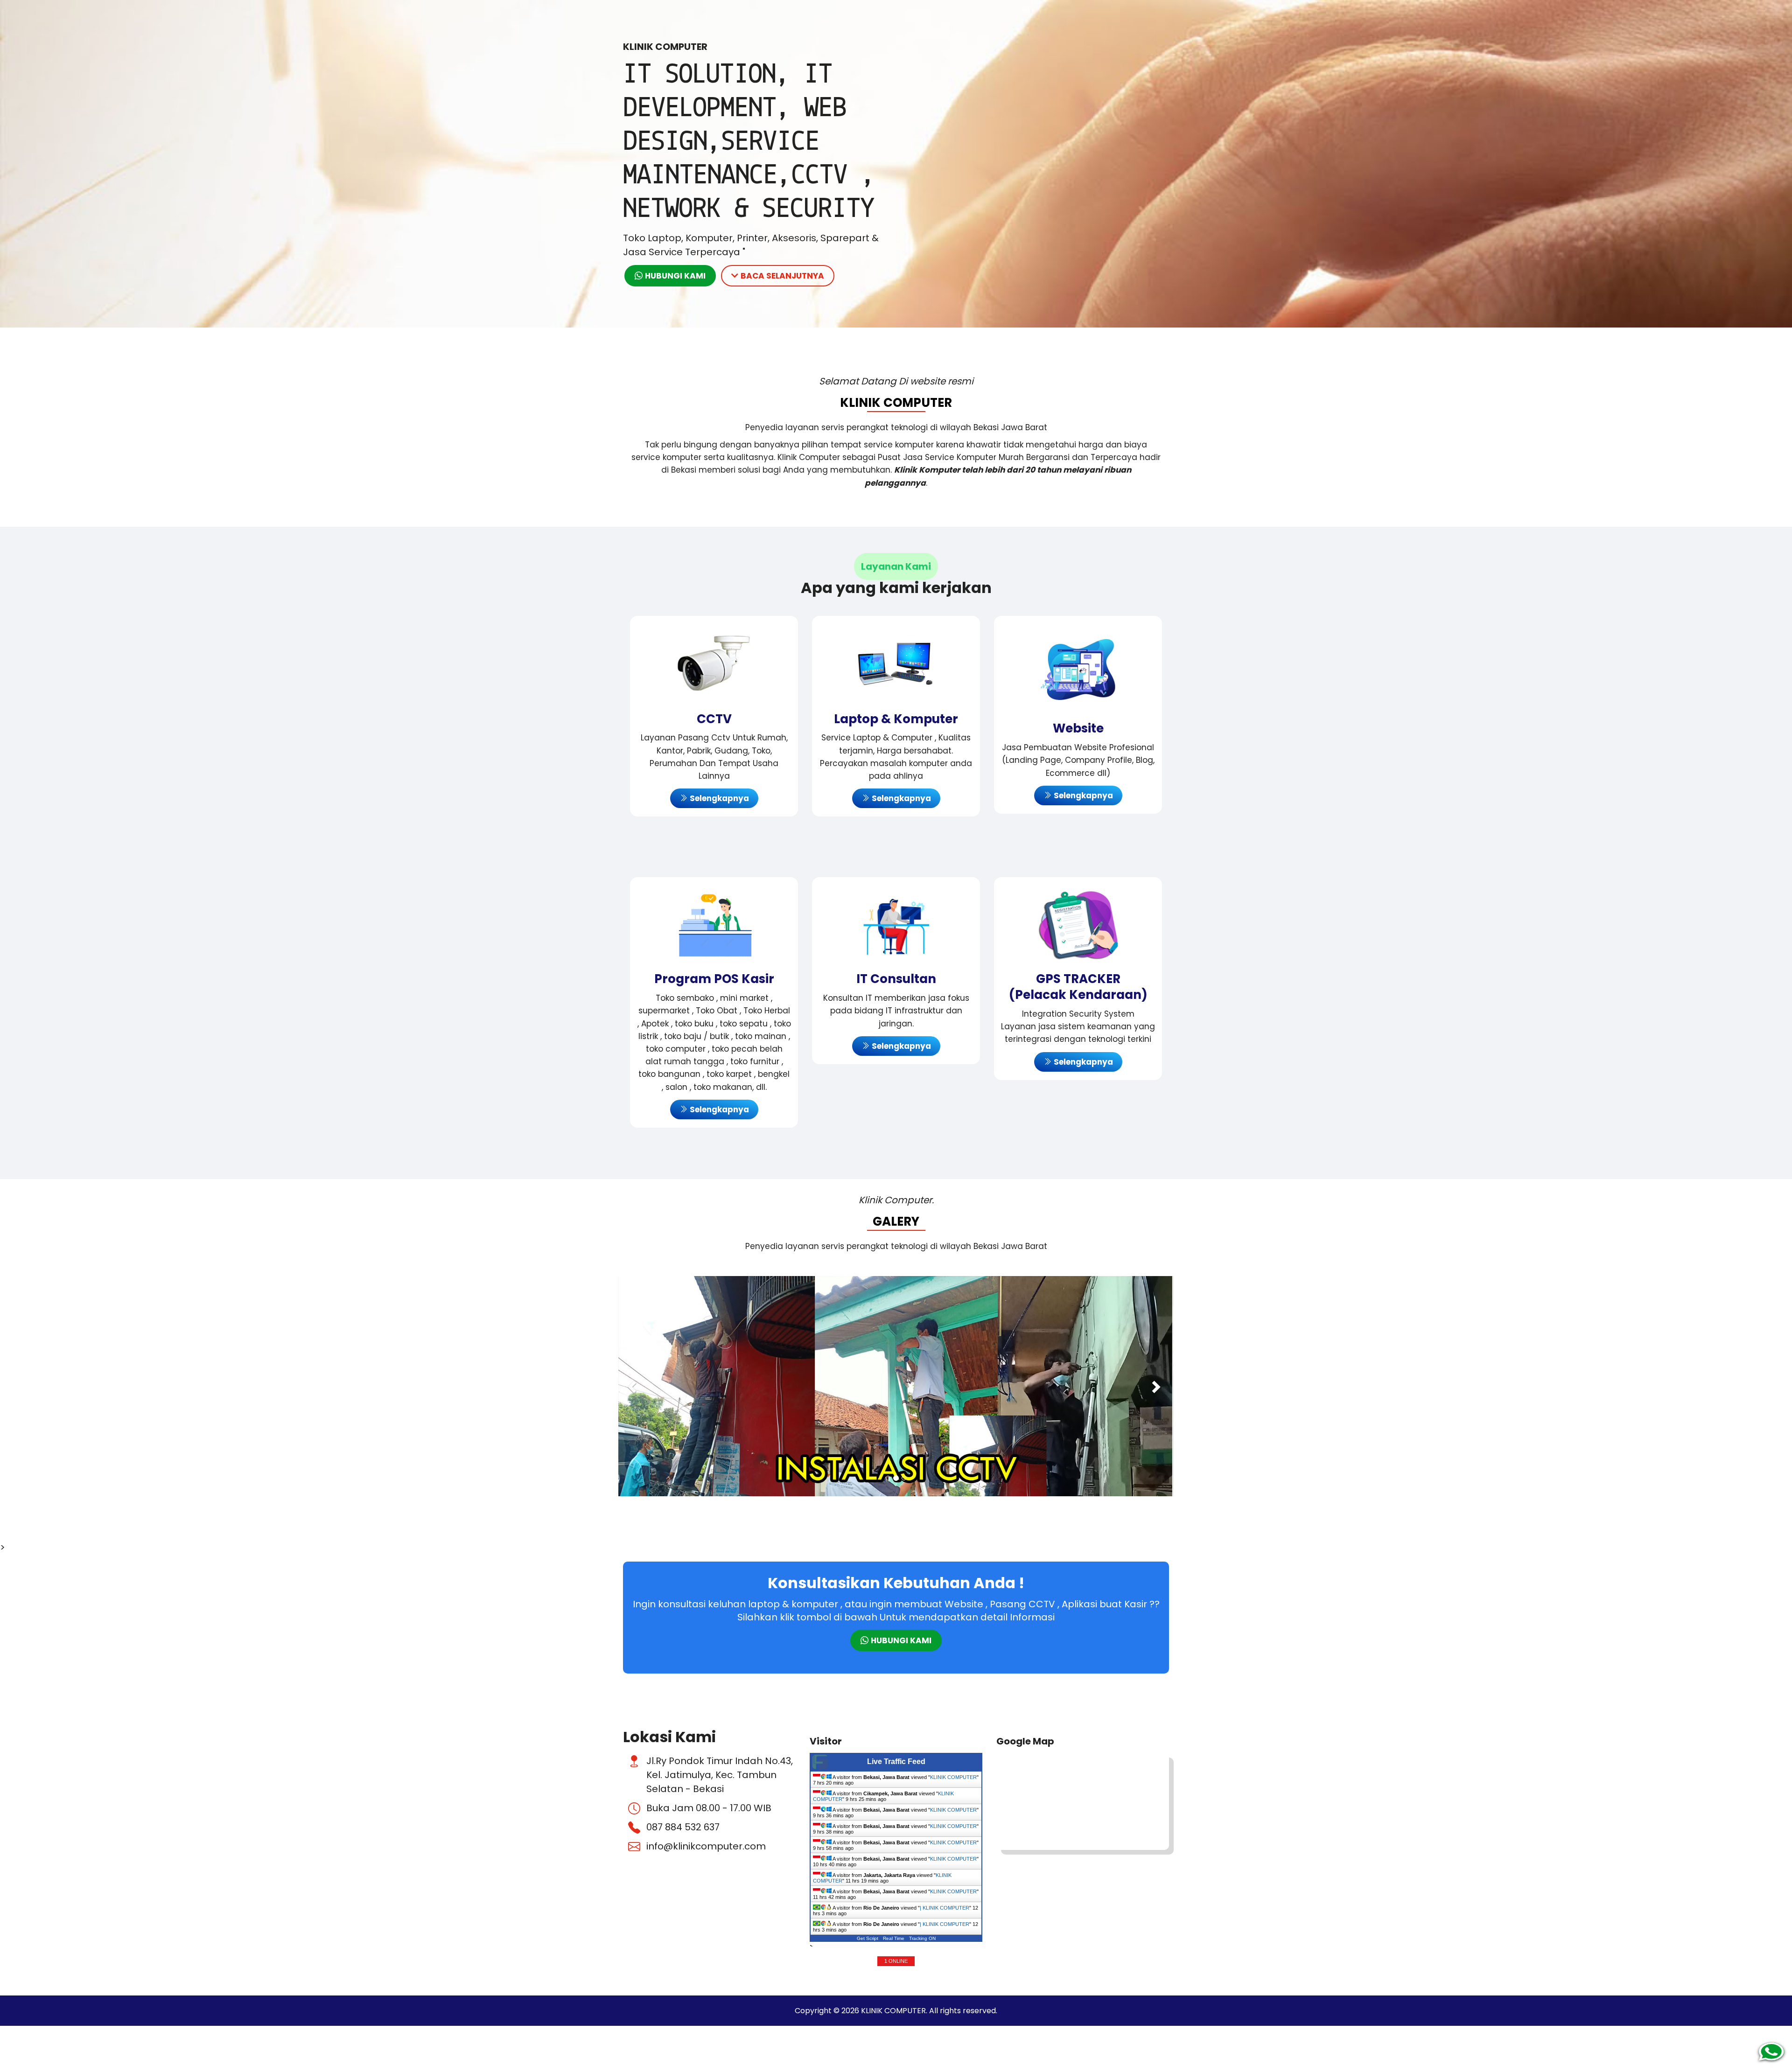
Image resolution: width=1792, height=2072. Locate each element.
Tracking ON (922, 1936)
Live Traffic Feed (896, 1759)
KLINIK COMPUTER (953, 1775)
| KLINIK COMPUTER (945, 1905)
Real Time (894, 1936)
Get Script (868, 1936)
